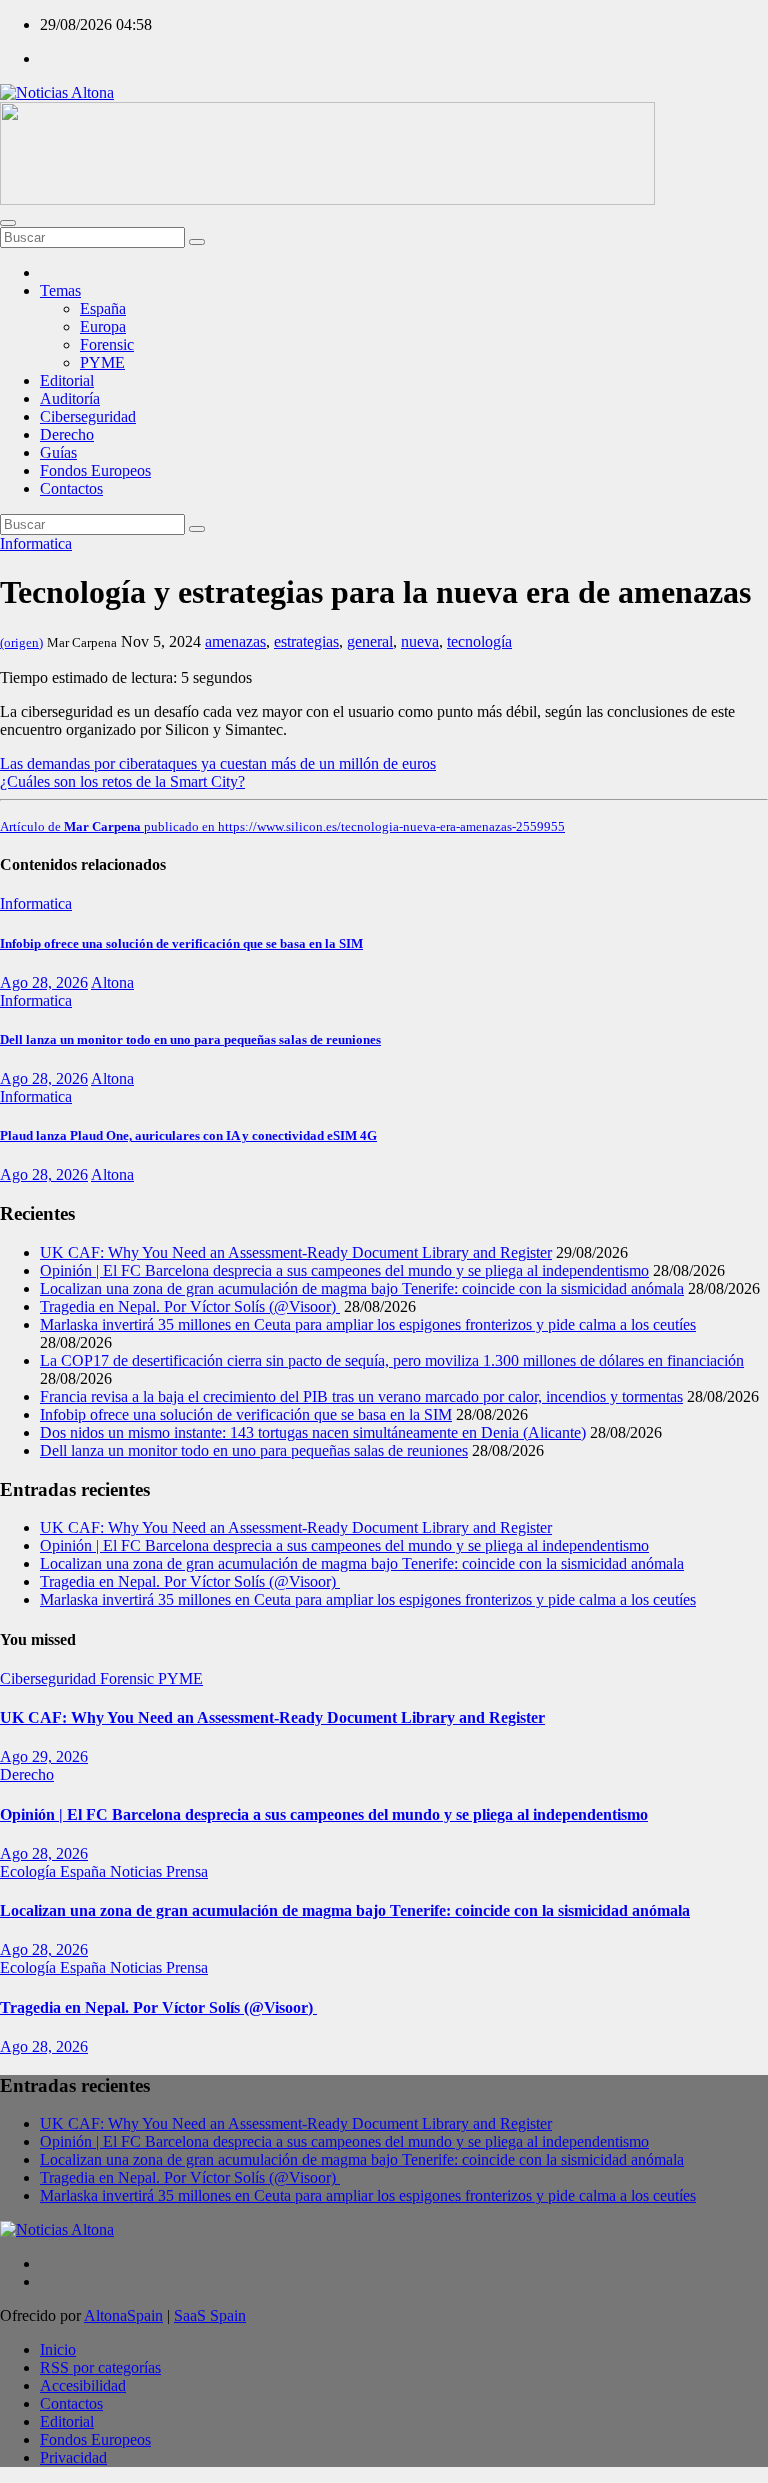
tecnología (479, 641)
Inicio (58, 2349)
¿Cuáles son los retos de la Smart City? (122, 781)
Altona (112, 982)
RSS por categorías (100, 2367)
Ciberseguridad (88, 416)
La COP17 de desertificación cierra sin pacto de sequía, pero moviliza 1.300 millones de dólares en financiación (392, 1360)
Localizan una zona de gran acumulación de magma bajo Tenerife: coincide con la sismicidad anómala (362, 1288)
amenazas (235, 641)
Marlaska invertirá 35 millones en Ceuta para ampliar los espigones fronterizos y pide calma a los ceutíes (368, 1324)
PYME (102, 362)
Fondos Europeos (95, 470)
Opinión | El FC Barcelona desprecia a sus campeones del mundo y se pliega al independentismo (344, 1270)
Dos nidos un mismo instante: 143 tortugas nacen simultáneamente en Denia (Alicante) (313, 1432)
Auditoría (70, 398)
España (103, 308)
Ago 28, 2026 (44, 982)
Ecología (30, 1871)
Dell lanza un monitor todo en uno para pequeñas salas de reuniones (190, 1039)
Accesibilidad (83, 2385)
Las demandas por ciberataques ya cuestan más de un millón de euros (218, 763)
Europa (103, 326)
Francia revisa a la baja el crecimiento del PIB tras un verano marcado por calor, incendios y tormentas (361, 1396)
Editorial (67, 380)
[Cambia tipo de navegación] (8, 223)
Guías (58, 452)
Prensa (187, 1871)
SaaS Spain (210, 2315)
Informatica (36, 543)
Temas (60, 290)
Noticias (138, 1871)
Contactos (71, 488)
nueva (420, 641)
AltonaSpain (123, 2315)
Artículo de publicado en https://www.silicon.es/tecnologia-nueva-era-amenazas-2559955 (282, 826)
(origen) (21, 642)
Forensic (107, 344)
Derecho (67, 434)
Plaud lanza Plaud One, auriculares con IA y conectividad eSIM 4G (188, 1135)
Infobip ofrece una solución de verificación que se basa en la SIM (181, 943)
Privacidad (73, 2457)
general (370, 641)
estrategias (306, 641)
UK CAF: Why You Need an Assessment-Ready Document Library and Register (296, 1252)
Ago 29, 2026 (44, 1756)
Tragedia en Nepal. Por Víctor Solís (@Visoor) (190, 1306)
